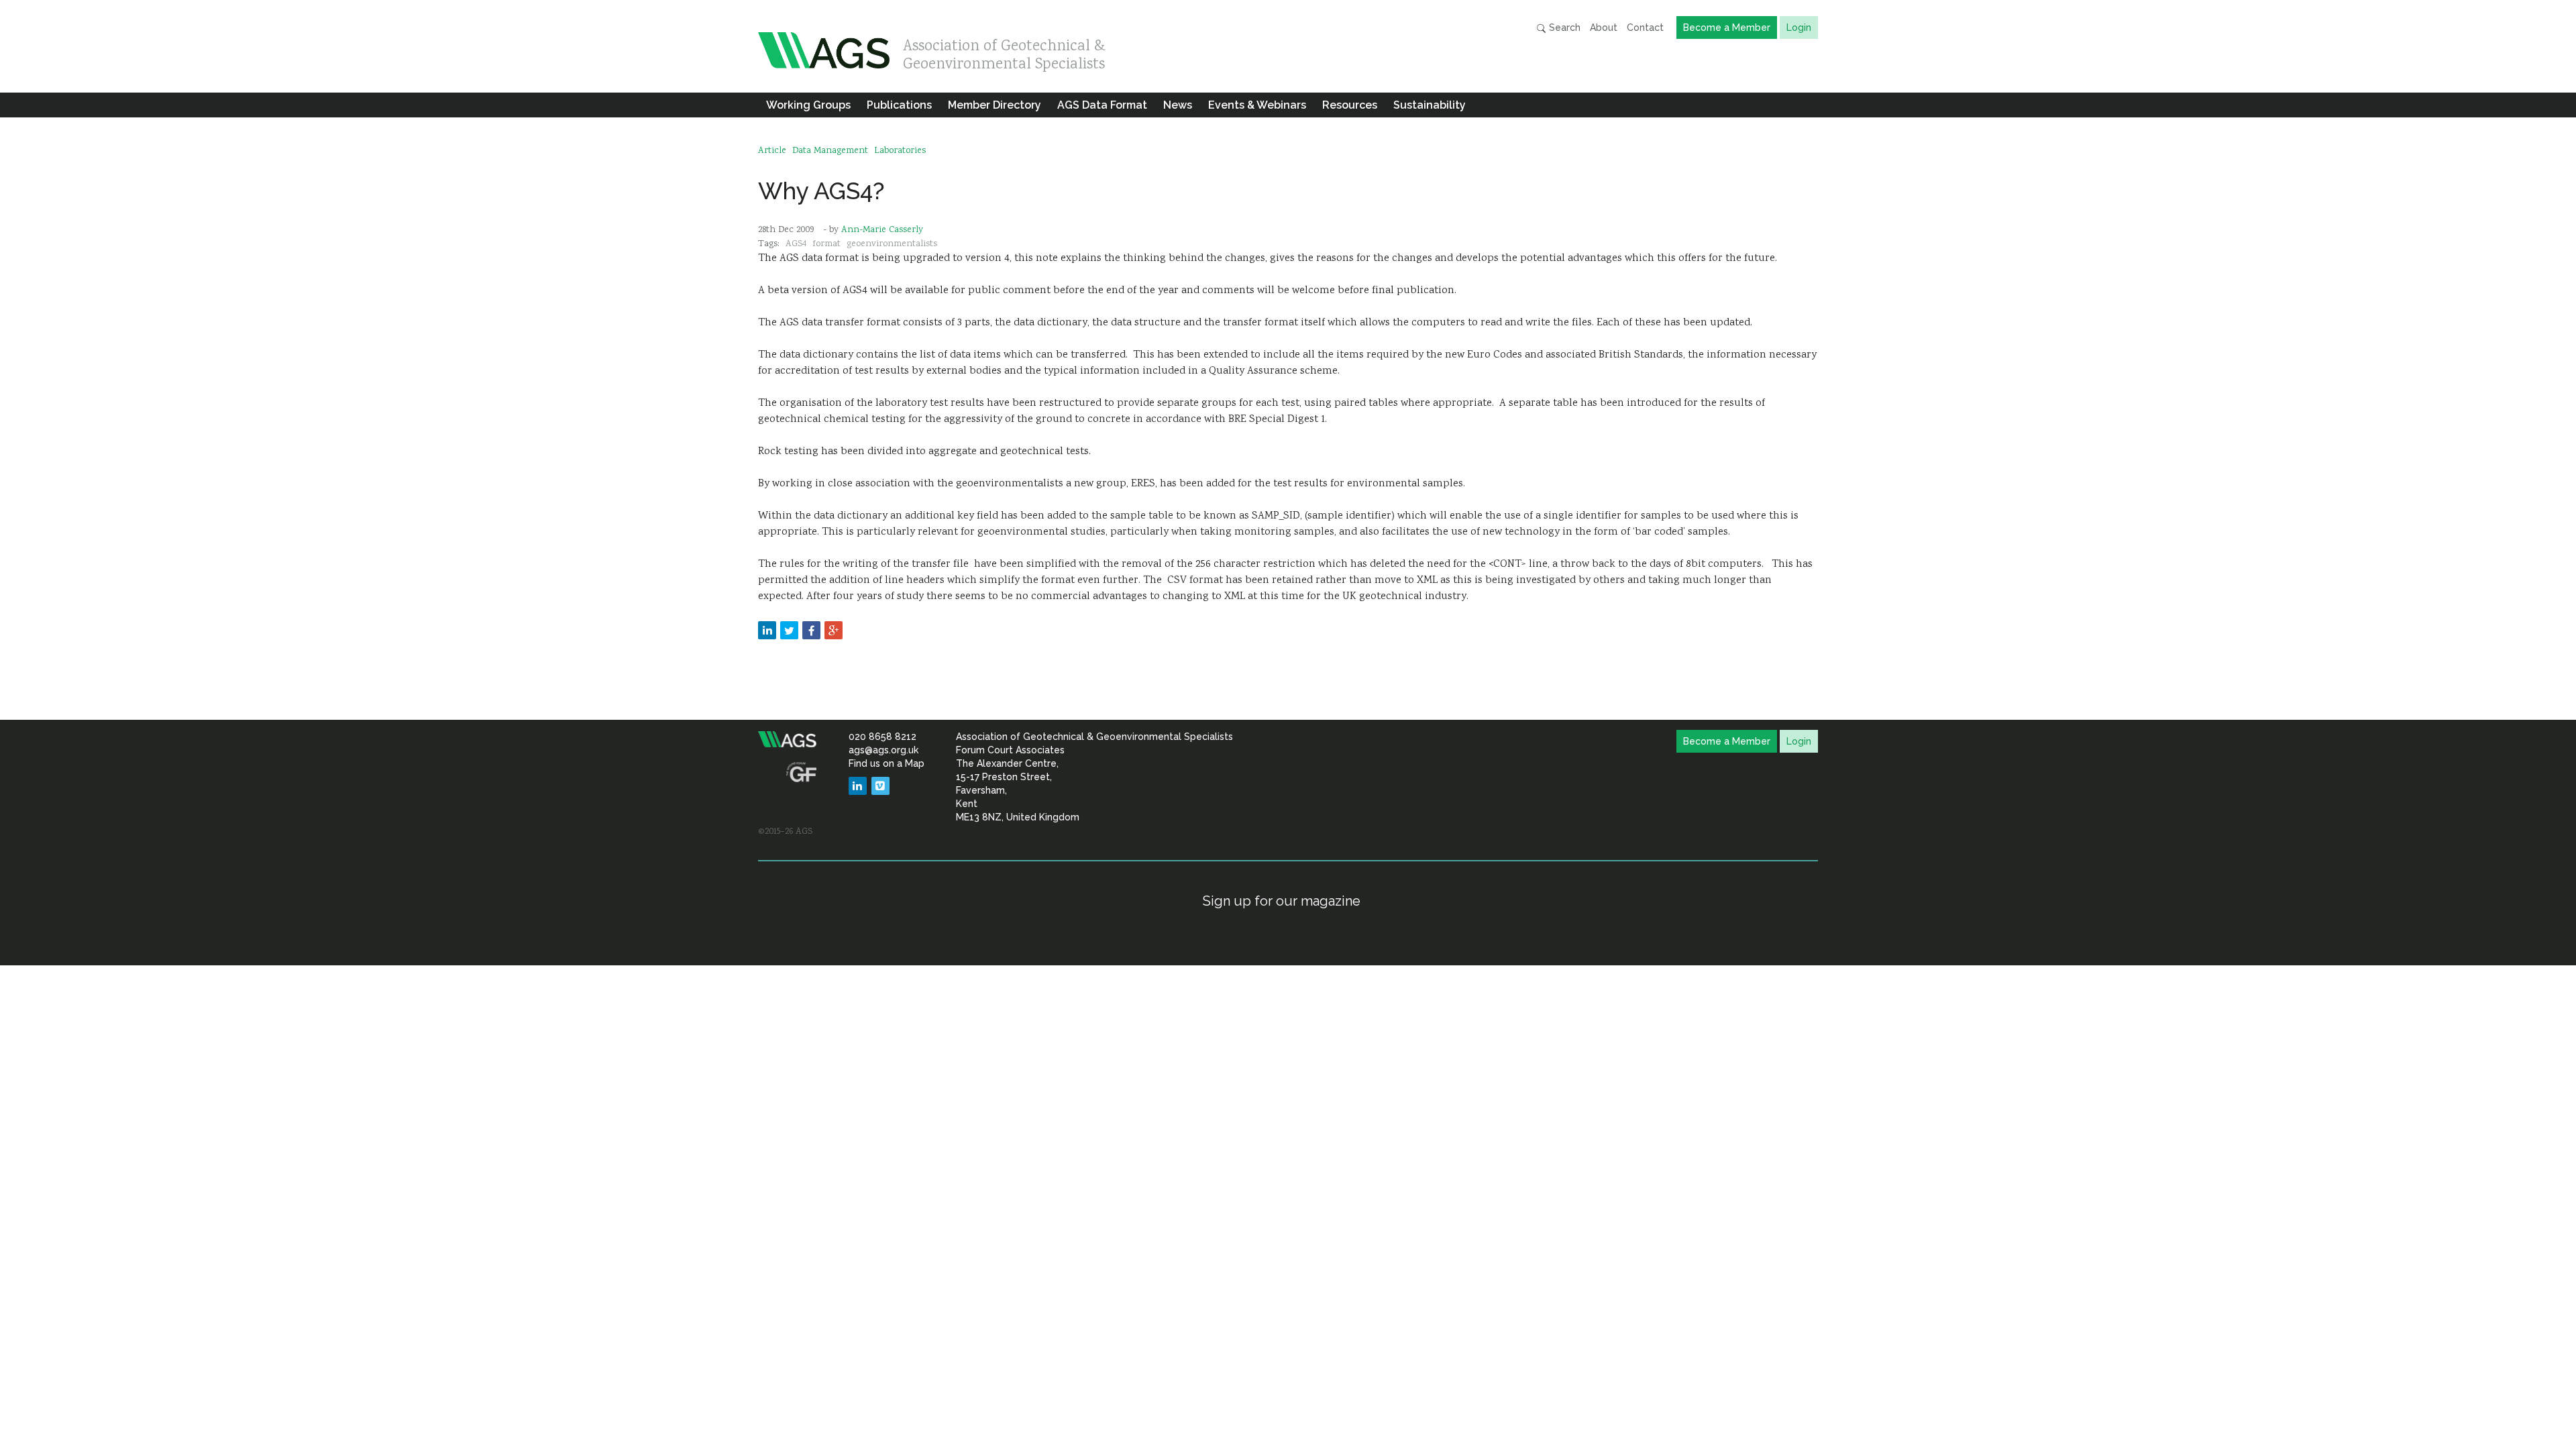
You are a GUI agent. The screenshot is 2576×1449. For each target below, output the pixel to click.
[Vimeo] (880, 786)
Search (1563, 28)
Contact (1645, 28)
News (1178, 105)
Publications (899, 105)
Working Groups (808, 105)
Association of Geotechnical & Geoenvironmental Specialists (1004, 52)
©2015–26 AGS (785, 832)
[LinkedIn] (858, 786)
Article (772, 151)
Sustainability (1430, 105)
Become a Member (1727, 28)
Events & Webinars (1257, 105)
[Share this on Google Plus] (834, 630)
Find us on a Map (887, 763)
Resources (1350, 105)
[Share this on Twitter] (789, 630)
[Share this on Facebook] (811, 630)
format (826, 244)
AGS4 (796, 244)
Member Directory (995, 105)
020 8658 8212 (882, 737)
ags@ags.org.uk (883, 750)
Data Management (830, 151)
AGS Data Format (1102, 105)
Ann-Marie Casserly (882, 230)
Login (1799, 28)
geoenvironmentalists (892, 244)
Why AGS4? (821, 191)
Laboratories (900, 151)
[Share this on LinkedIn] (767, 630)
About (1604, 28)
